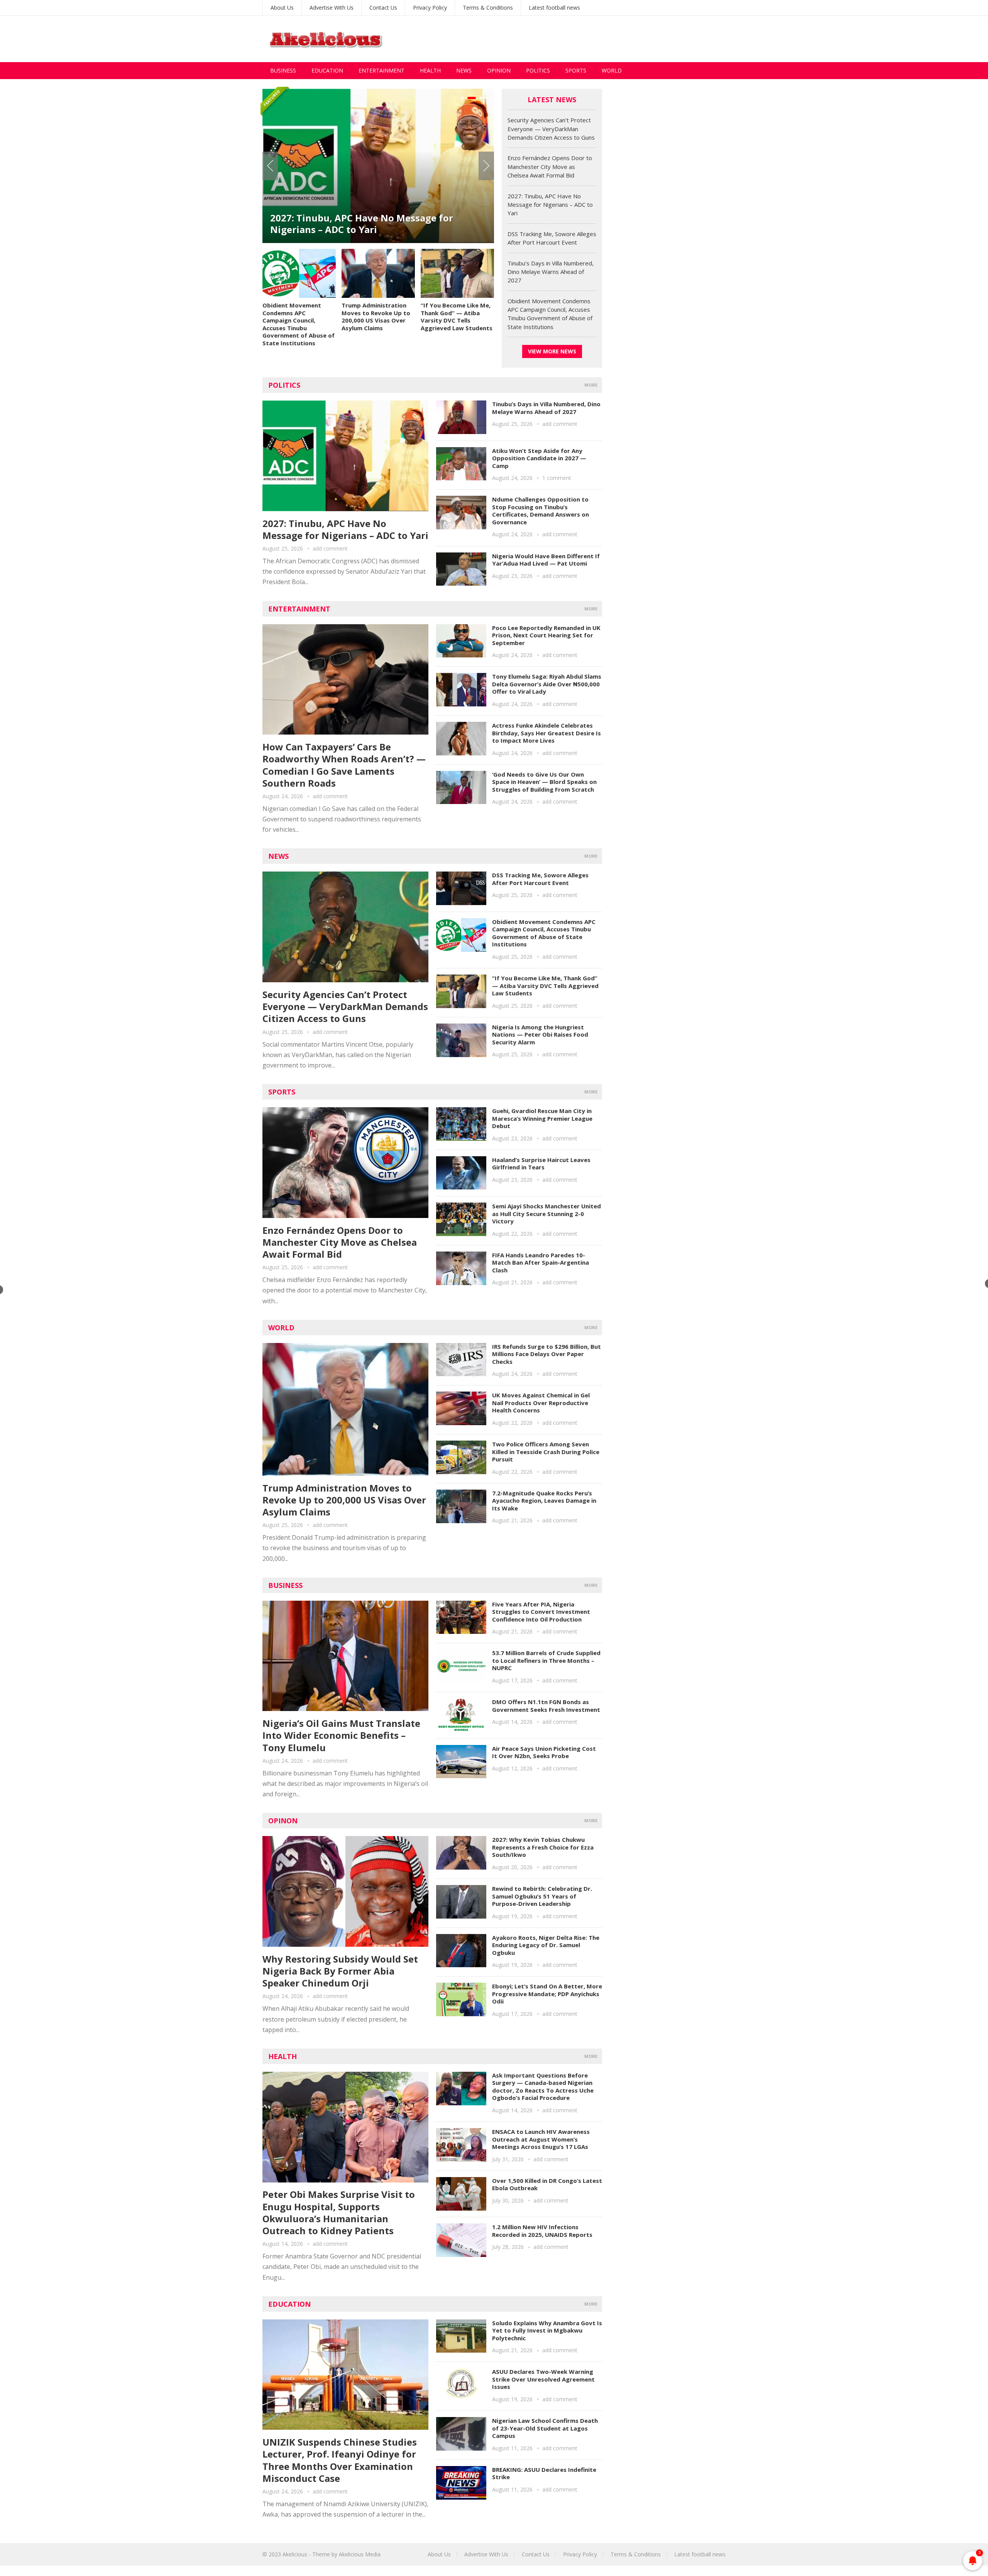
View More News (552, 351)
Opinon (283, 1821)
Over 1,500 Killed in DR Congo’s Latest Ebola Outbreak (547, 2184)
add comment (330, 548)
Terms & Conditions (488, 8)
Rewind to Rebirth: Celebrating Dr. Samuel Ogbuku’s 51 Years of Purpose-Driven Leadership (542, 1896)
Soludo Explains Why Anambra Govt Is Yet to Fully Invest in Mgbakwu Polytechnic (547, 2330)
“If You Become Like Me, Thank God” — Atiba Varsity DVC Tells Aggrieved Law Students (457, 317)
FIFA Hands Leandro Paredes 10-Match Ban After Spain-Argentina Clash (541, 1263)
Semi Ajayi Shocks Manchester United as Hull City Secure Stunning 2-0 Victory (546, 1214)
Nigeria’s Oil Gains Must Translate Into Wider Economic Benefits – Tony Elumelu (341, 1735)
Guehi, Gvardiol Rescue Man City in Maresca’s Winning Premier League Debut (542, 1118)
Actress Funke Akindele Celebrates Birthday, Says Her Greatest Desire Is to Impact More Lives (546, 733)
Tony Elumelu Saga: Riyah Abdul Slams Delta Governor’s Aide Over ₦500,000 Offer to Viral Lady (547, 684)
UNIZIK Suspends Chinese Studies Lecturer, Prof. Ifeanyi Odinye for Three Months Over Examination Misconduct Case (340, 2460)
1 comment (557, 478)
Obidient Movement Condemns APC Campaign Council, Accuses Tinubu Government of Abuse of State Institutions (299, 324)
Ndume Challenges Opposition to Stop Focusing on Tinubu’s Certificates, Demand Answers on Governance (541, 511)
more (591, 385)
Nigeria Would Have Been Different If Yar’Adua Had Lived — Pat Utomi (546, 560)
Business (283, 70)
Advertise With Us (332, 8)
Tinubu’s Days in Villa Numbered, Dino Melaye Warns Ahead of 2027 (551, 272)
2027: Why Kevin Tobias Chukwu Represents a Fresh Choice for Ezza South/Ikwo (543, 1847)
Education (327, 70)
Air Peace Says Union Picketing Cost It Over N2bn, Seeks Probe (544, 1752)
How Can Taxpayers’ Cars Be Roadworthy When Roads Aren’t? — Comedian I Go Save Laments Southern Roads (344, 765)
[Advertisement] (585, 39)
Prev (270, 166)
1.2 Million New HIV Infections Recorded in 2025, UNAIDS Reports (542, 2231)
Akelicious (295, 2554)
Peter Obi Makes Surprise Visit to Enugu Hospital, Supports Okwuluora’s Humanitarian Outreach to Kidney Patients (339, 2212)
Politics (538, 70)
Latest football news (554, 8)
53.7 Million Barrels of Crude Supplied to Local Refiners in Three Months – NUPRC (546, 1660)
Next (486, 166)
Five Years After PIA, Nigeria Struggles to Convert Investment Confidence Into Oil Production (541, 1612)
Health (430, 70)
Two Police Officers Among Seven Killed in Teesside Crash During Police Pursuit (546, 1452)
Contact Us (383, 8)
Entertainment (381, 70)
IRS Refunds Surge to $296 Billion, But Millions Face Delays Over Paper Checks (546, 1354)
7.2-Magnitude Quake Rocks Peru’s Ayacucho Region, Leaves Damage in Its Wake (544, 1501)
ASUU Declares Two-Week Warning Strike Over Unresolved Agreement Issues (543, 2379)
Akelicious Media (360, 2554)
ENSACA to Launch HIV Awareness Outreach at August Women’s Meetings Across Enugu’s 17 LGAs (541, 2139)
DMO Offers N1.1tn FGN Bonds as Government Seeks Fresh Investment (546, 1706)
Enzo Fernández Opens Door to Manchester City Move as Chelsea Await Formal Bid (550, 166)
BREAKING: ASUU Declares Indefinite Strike (544, 2473)
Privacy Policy (430, 8)
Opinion (499, 70)
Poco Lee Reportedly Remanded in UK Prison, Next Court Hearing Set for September (546, 635)
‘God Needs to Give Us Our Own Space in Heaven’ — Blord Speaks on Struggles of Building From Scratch (544, 782)
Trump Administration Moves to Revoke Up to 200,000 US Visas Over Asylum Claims (376, 317)
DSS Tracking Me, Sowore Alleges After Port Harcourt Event (371, 224)
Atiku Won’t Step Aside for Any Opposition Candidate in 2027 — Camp (539, 458)
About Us (282, 8)
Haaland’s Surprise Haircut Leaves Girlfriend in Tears (541, 1164)
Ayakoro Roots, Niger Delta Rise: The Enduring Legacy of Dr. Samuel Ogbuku (546, 1945)
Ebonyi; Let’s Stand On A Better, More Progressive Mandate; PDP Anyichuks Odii (547, 1994)
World (612, 70)
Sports (576, 70)
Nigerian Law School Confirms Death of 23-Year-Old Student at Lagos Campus (545, 2428)
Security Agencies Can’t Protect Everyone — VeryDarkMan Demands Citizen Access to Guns (551, 129)
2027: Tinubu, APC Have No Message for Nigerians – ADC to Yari (550, 205)
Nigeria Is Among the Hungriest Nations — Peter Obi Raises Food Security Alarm (540, 1035)
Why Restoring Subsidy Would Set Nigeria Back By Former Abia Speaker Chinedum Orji (340, 1971)
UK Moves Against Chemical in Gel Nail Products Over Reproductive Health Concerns (541, 1403)
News (464, 70)
